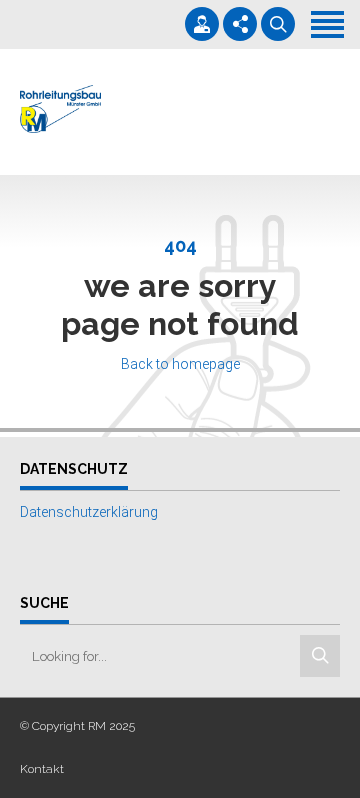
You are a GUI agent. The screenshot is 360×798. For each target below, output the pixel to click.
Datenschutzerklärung (89, 512)
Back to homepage (180, 364)
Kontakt (42, 769)
